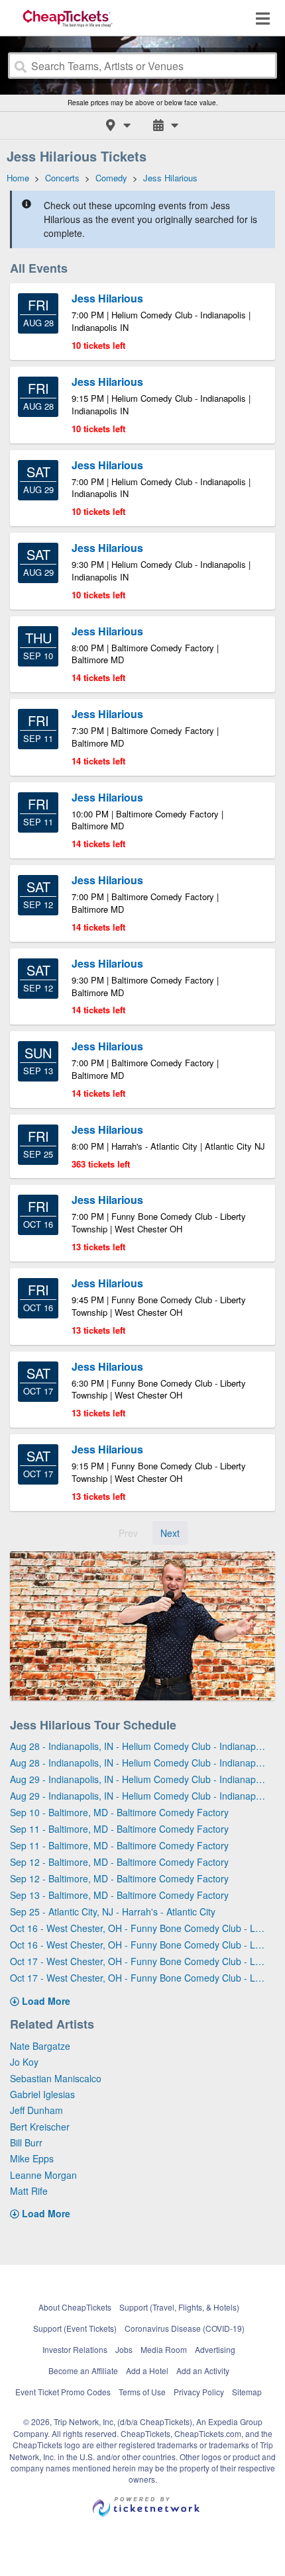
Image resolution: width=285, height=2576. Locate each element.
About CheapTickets (75, 2307)
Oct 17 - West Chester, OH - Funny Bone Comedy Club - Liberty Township (138, 1961)
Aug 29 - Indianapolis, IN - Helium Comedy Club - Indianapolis (138, 1779)
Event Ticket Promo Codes (63, 2392)
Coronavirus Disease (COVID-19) (185, 2328)
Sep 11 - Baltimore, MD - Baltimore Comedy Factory (119, 1829)
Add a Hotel (147, 2370)
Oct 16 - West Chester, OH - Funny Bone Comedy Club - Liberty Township (138, 1928)
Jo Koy (24, 2062)
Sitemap (247, 2392)
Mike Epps (32, 2158)
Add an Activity (203, 2370)
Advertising (215, 2349)
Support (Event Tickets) (75, 2328)
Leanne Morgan (43, 2175)
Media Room (164, 2349)
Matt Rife (29, 2191)
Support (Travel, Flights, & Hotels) (179, 2307)
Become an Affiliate (83, 2370)
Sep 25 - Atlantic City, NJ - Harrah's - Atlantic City (113, 1911)
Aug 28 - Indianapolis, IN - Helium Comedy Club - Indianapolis (138, 1746)
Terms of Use (142, 2392)
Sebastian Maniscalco (56, 2078)
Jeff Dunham (36, 2110)
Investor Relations (75, 2349)
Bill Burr (26, 2142)
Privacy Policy (199, 2392)
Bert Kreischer (40, 2127)
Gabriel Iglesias (42, 2094)
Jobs (124, 2349)
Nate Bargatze (40, 2046)
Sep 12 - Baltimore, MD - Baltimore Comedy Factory (119, 1862)
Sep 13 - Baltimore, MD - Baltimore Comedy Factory (119, 1895)
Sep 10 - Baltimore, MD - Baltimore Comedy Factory (119, 1812)
